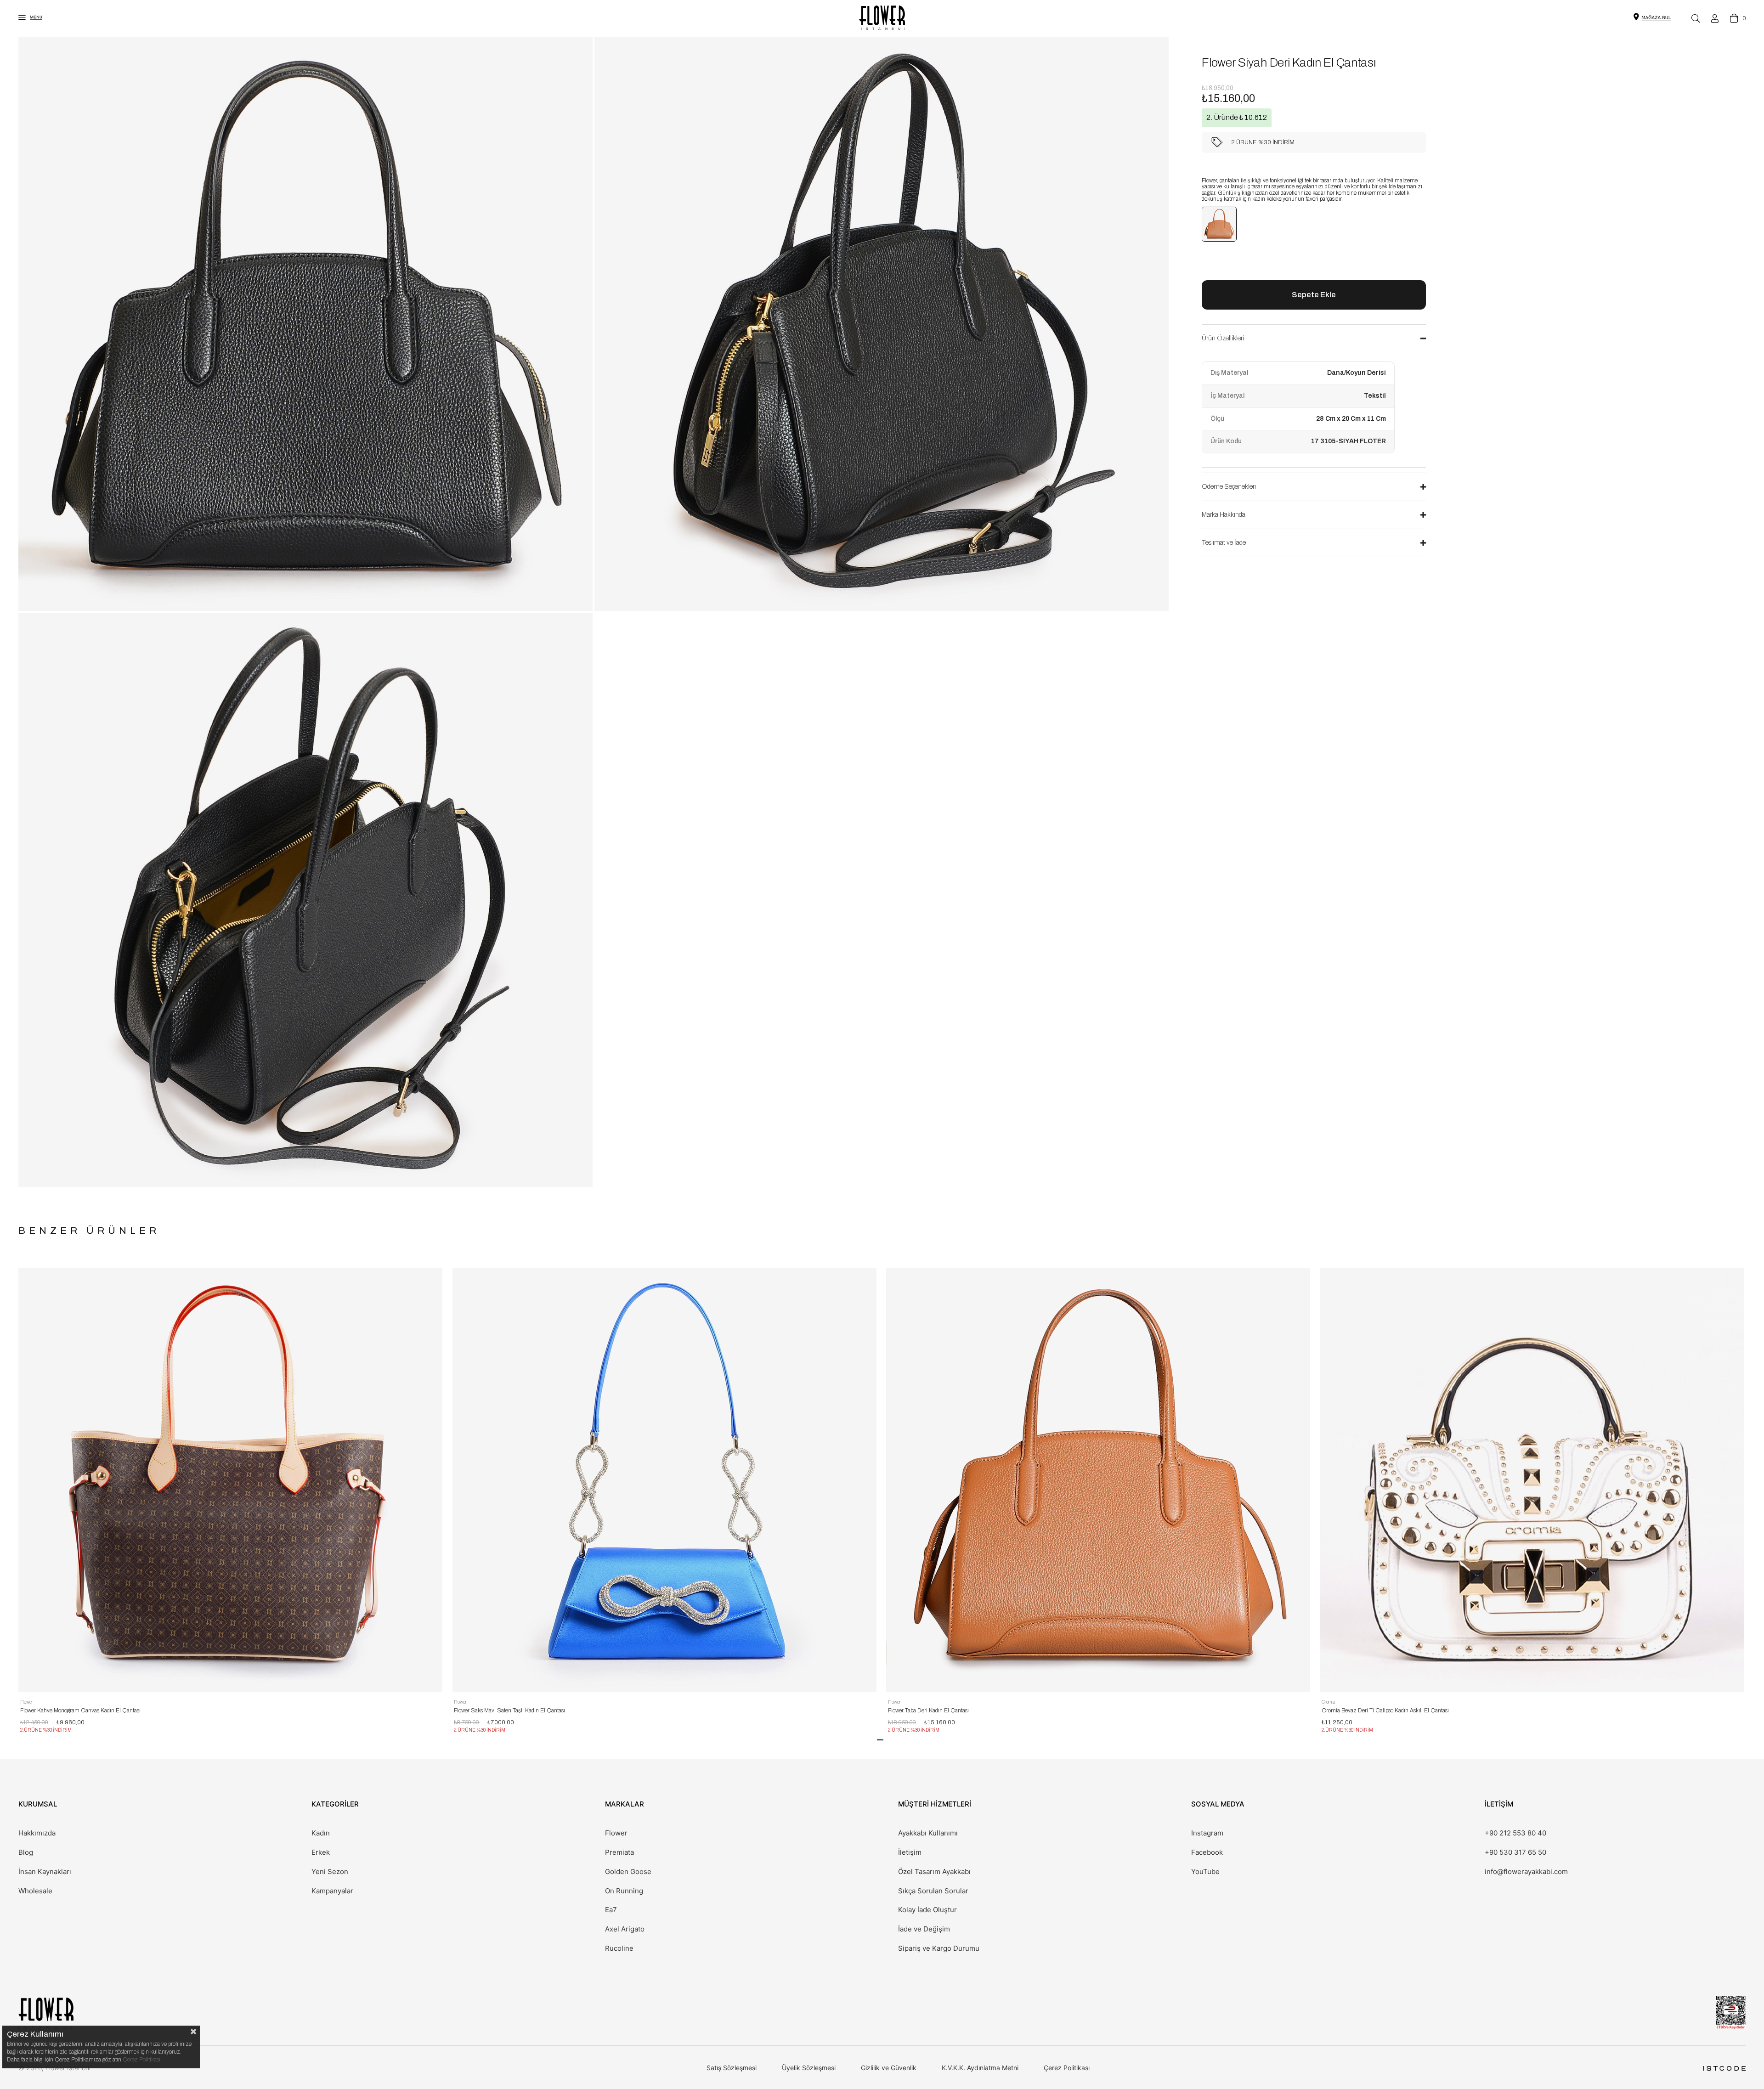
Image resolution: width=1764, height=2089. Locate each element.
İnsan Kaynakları (45, 1872)
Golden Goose (628, 1872)
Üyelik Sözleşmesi (809, 2068)
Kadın (321, 1833)
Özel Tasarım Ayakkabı (934, 1872)
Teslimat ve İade (1224, 543)
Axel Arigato (625, 1929)
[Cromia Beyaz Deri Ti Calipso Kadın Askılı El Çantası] (1532, 1480)
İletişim (910, 1852)
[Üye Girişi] (1715, 18)
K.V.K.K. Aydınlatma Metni (980, 2068)
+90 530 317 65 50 (1515, 1852)
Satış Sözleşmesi (732, 2068)
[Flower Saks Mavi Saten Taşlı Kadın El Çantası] (664, 1480)
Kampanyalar (332, 1891)
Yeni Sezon (330, 1872)
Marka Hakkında (1224, 515)
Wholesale (35, 1891)
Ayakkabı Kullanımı (928, 1833)
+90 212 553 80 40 (1515, 1833)
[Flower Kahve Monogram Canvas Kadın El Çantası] (230, 1480)
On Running (624, 1891)
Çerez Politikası (1067, 2068)
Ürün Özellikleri (1223, 338)
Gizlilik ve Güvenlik (889, 2068)
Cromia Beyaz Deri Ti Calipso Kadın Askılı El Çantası (1385, 1711)
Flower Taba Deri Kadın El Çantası (928, 1711)
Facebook (1207, 1852)
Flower (616, 1833)
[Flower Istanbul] (46, 2013)
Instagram (1207, 1833)
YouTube (1205, 1872)
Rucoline (619, 1948)
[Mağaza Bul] (1656, 17)
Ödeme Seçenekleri (1229, 487)
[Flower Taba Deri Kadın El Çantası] (1219, 224)
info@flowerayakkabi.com (1526, 1872)
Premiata (619, 1852)
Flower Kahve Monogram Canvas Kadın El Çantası (80, 1711)
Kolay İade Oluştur (927, 1910)
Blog (26, 1852)
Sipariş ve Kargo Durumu (939, 1948)
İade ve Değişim (924, 1929)
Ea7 (611, 1910)
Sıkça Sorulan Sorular (933, 1891)
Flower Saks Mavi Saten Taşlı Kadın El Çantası (509, 1711)
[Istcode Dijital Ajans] (1724, 2068)
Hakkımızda (37, 1833)
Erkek (321, 1852)
